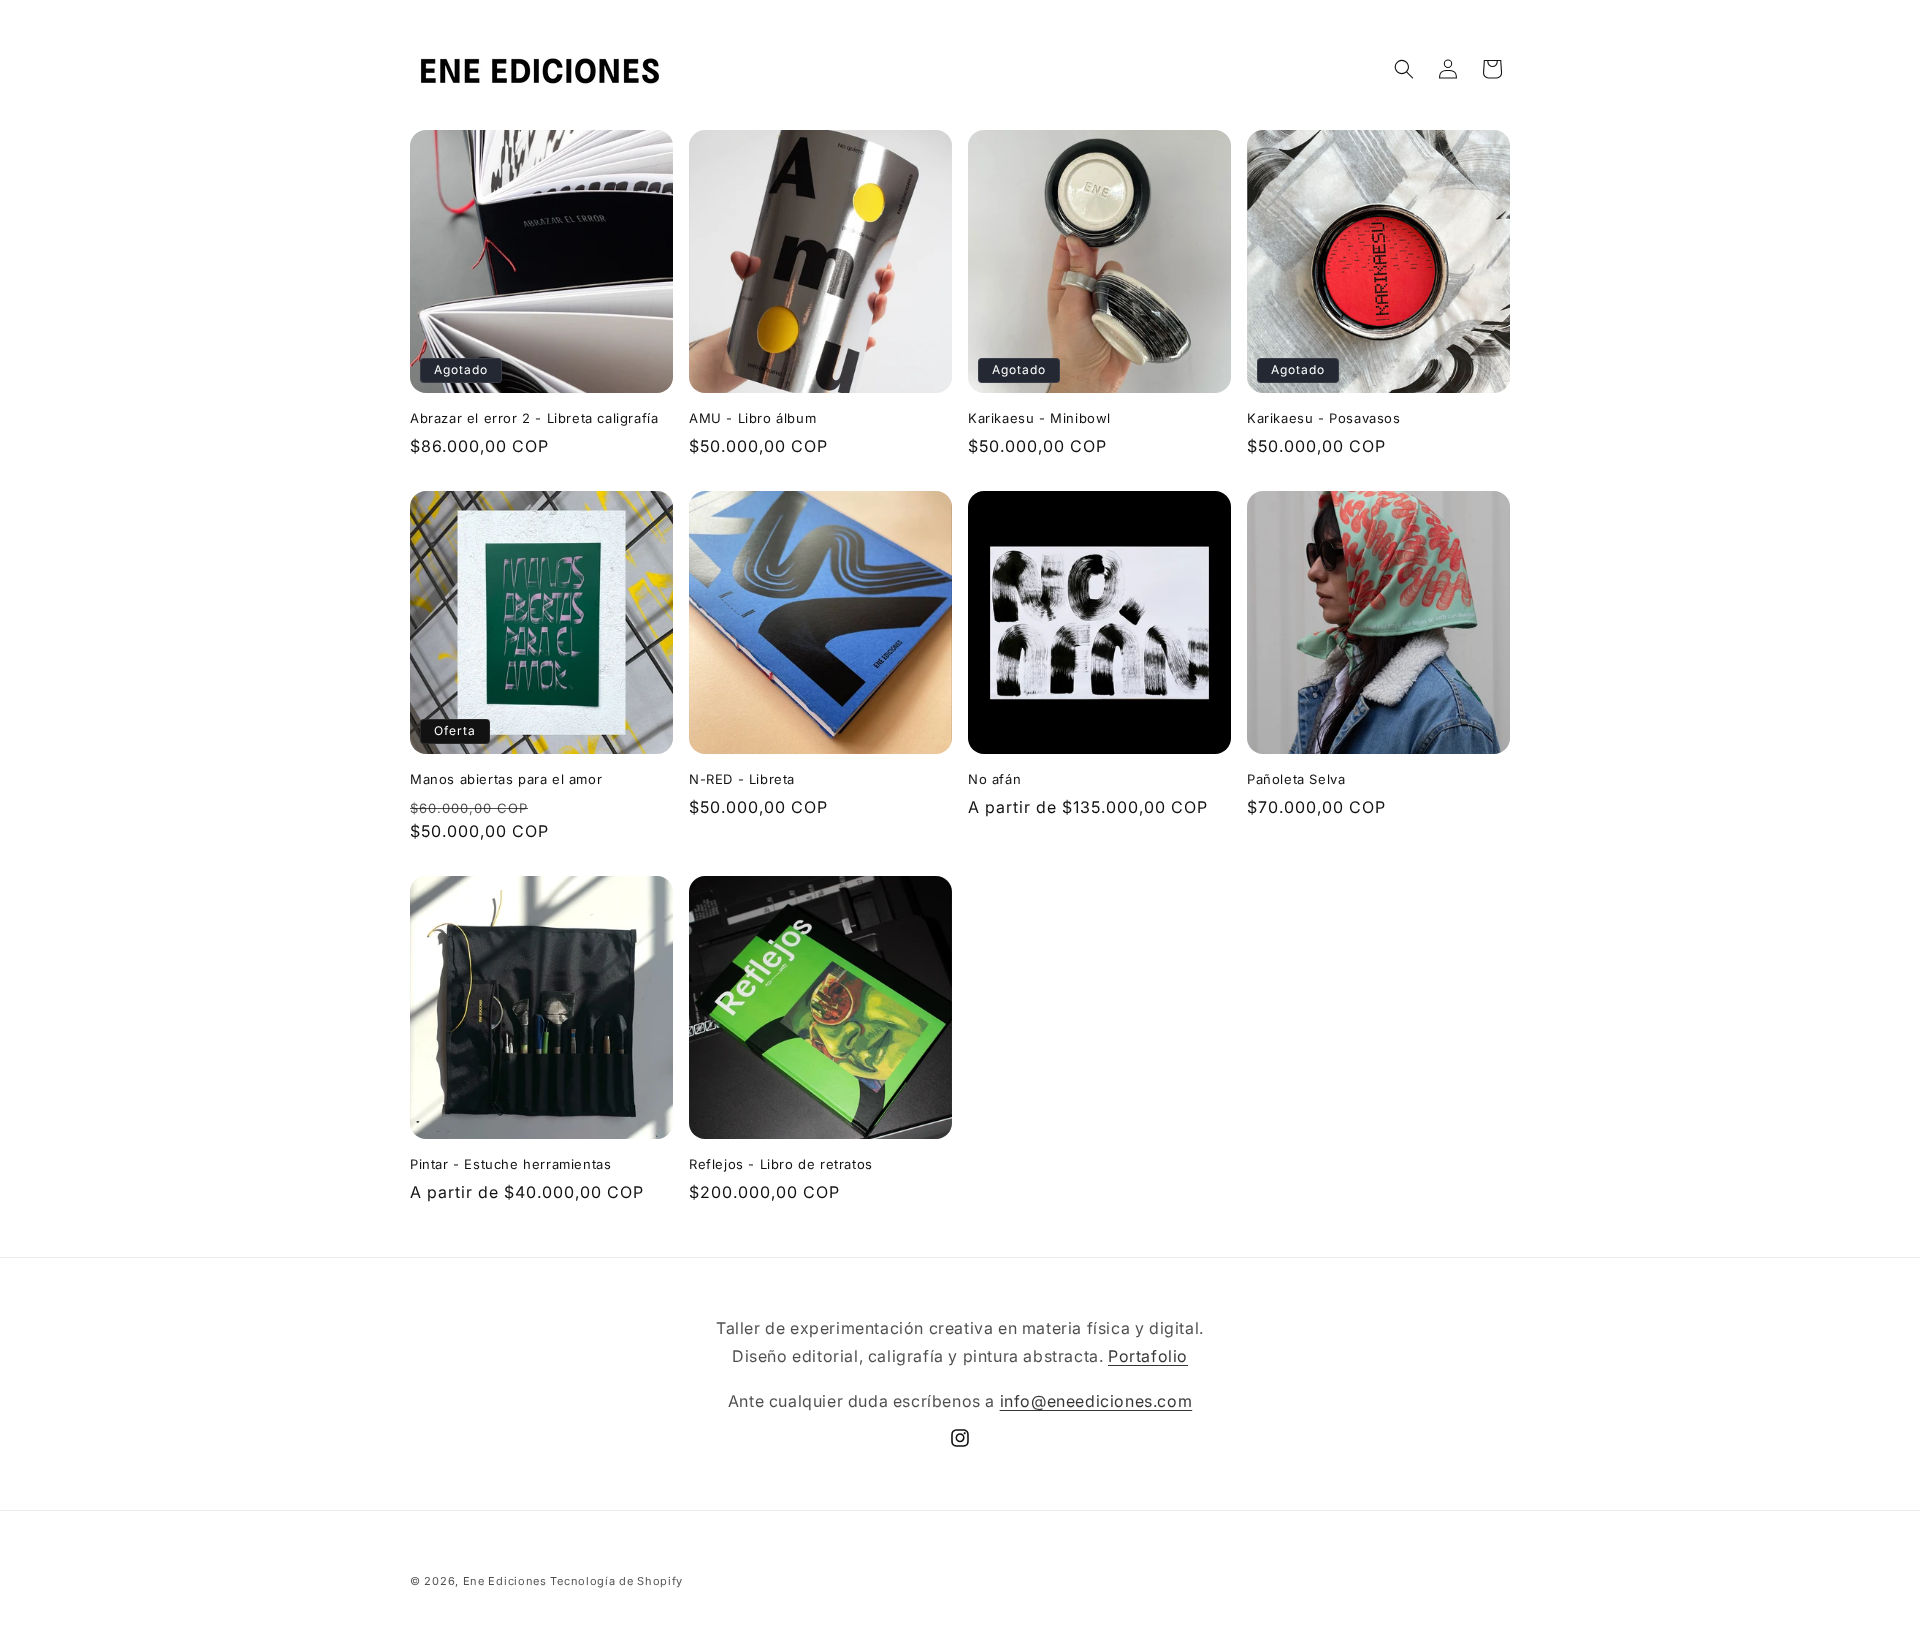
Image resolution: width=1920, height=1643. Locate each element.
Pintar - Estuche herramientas (510, 1164)
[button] (1404, 69)
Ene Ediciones (505, 1581)
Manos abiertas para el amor (506, 779)
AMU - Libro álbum (752, 418)
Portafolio (1148, 1356)
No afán (994, 779)
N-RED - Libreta (742, 779)
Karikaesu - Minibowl (1039, 418)
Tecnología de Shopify (616, 1581)
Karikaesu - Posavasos (1324, 418)
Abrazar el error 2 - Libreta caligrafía (534, 418)
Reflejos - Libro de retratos (781, 1164)
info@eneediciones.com (1096, 1401)
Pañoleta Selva (1296, 779)
